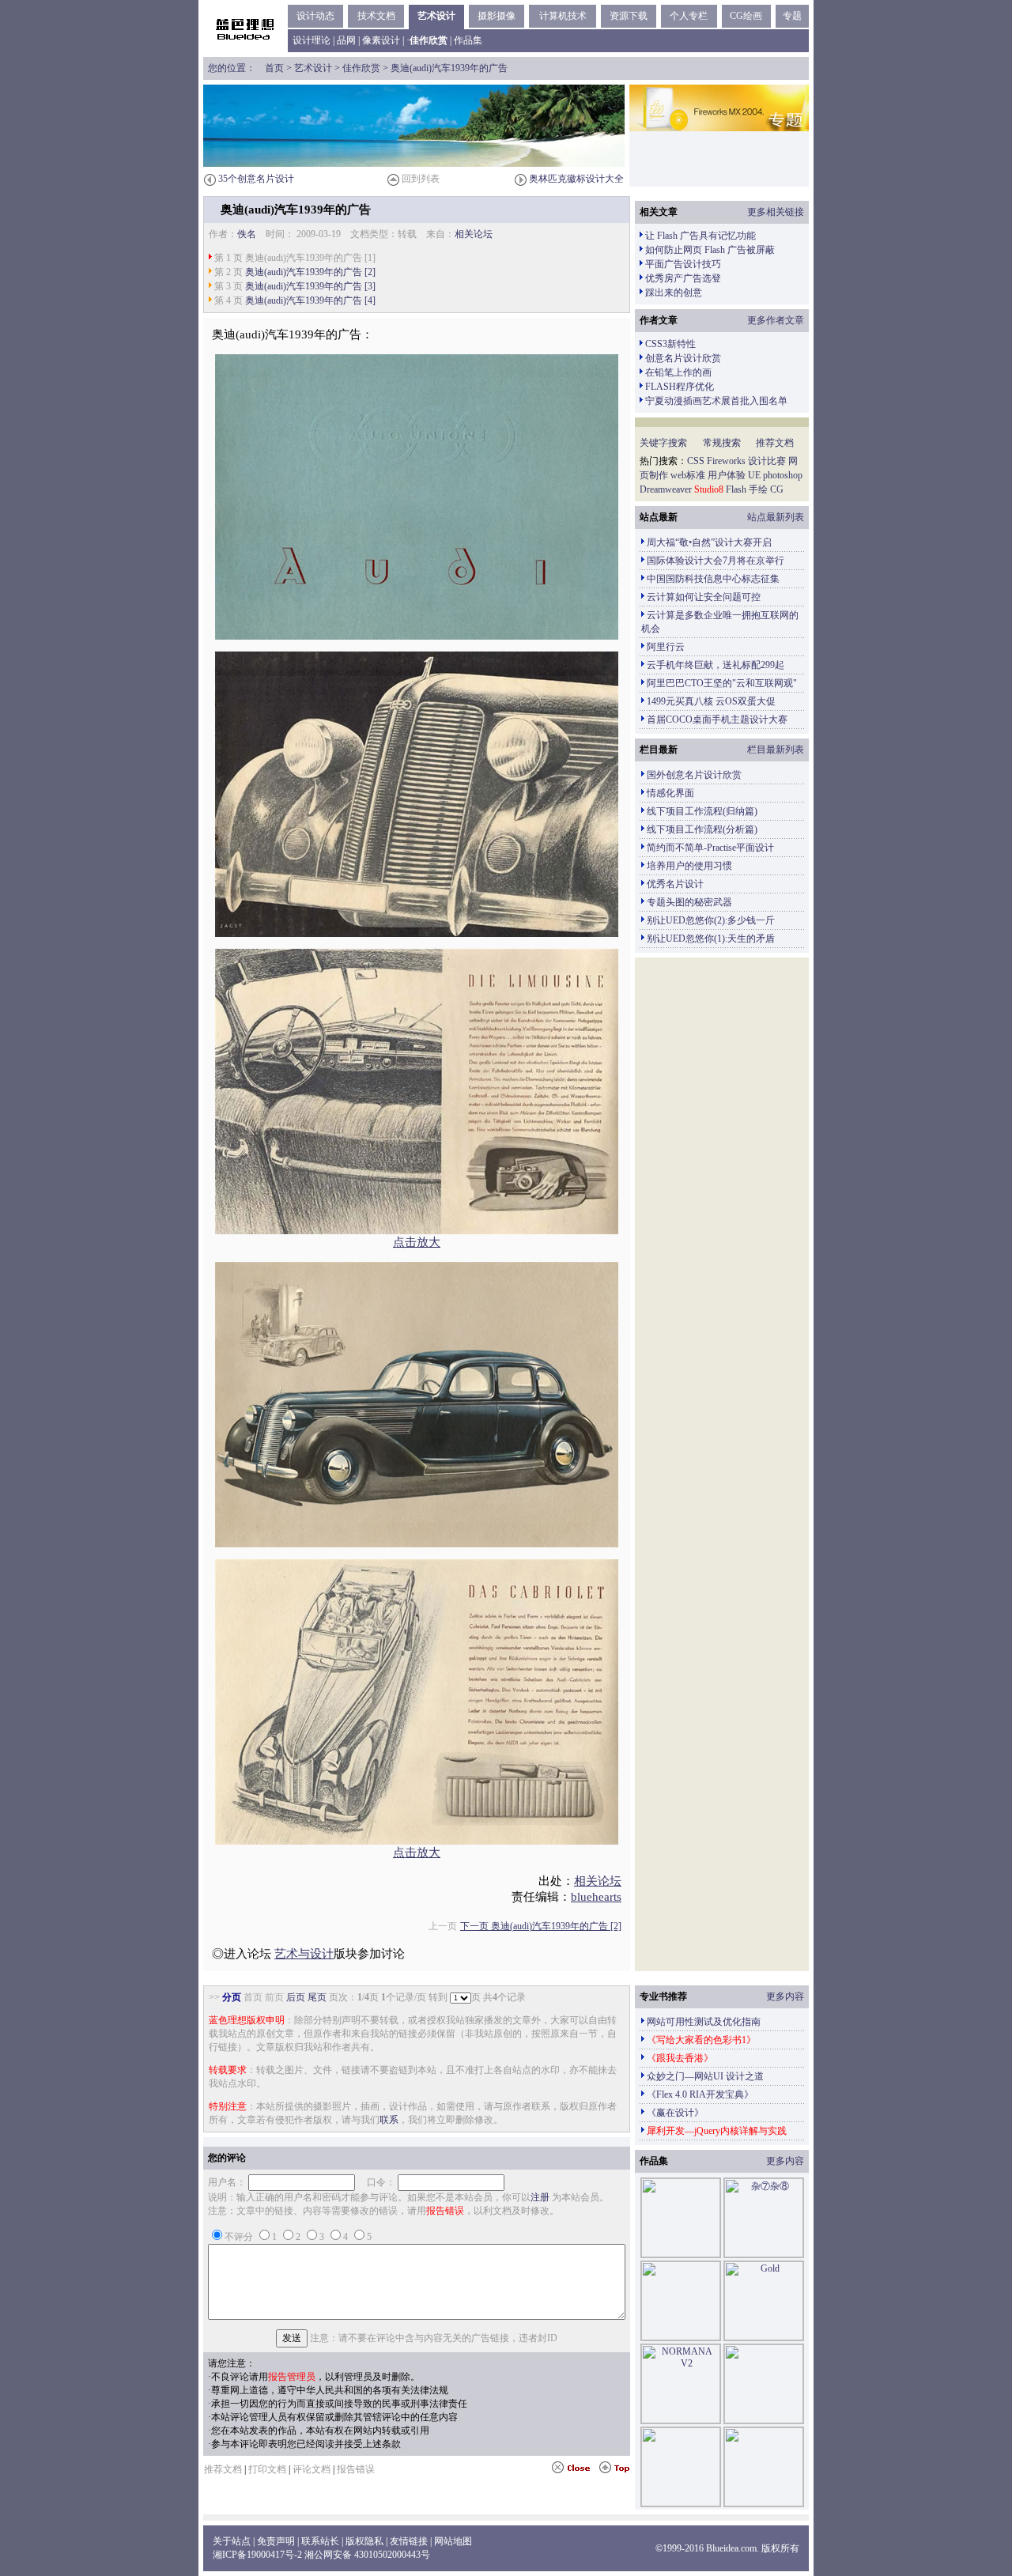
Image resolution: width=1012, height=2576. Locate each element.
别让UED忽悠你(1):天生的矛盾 (711, 939)
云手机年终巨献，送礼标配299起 (716, 665)
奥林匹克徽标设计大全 (576, 179)
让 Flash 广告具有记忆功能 (700, 236)
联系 (389, 2120)
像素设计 (381, 40)
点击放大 (417, 1242)
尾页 (317, 1997)
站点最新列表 (776, 517)
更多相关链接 (776, 212)
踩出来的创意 (674, 293)
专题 (792, 16)
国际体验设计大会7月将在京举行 (716, 561)
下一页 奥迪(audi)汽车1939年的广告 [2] (541, 1926)
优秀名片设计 (675, 884)
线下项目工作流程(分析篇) (702, 829)
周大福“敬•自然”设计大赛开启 (709, 542)
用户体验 (727, 475)
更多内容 (785, 1996)
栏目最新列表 (776, 750)
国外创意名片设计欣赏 (694, 775)
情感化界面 (670, 793)
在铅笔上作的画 (678, 372)
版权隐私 (364, 2541)
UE (754, 475)
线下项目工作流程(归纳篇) (702, 811)
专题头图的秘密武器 (689, 902)
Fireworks (726, 461)
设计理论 (312, 40)
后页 (296, 1997)
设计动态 (315, 16)
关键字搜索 (663, 443)
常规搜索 (722, 443)
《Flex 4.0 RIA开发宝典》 (700, 2094)
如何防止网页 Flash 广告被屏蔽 (710, 250)
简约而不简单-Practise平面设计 (710, 848)
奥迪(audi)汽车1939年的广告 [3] (310, 286)
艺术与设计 (304, 1954)
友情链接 (409, 2541)
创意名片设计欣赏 (683, 358)
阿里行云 (666, 647)
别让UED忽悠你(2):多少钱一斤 (711, 920)
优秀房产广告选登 (683, 278)
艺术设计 (436, 16)
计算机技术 (563, 16)
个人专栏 (689, 16)
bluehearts (596, 1897)
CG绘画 (746, 16)
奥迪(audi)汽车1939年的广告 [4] (310, 300)
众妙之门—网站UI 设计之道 (705, 2076)
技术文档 (376, 16)
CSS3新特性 (670, 344)
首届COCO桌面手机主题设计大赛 (717, 720)
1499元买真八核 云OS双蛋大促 (711, 701)
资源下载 (629, 16)
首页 (274, 68)
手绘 (758, 489)
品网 (346, 40)
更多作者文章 (776, 320)
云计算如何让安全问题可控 (704, 597)
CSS (696, 461)
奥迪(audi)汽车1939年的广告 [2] (310, 272)
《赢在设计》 (675, 2113)
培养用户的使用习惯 (689, 866)
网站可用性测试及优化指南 (704, 2022)
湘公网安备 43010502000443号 (367, 2555)
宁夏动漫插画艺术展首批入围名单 (716, 401)
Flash (736, 489)
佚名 (247, 234)
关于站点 (232, 2541)
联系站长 (320, 2541)
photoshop (783, 475)
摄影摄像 (497, 16)
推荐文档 (775, 443)
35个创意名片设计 (256, 179)
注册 (540, 2197)
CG (777, 489)
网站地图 (453, 2541)
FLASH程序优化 (680, 387)
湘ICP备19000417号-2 (257, 2555)
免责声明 (276, 2541)
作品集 (468, 40)
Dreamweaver (666, 489)
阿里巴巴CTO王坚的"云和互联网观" (722, 683)
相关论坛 (474, 234)
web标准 (688, 475)
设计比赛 (767, 461)
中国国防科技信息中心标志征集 (713, 579)
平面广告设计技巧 (683, 264)
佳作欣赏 (361, 68)
